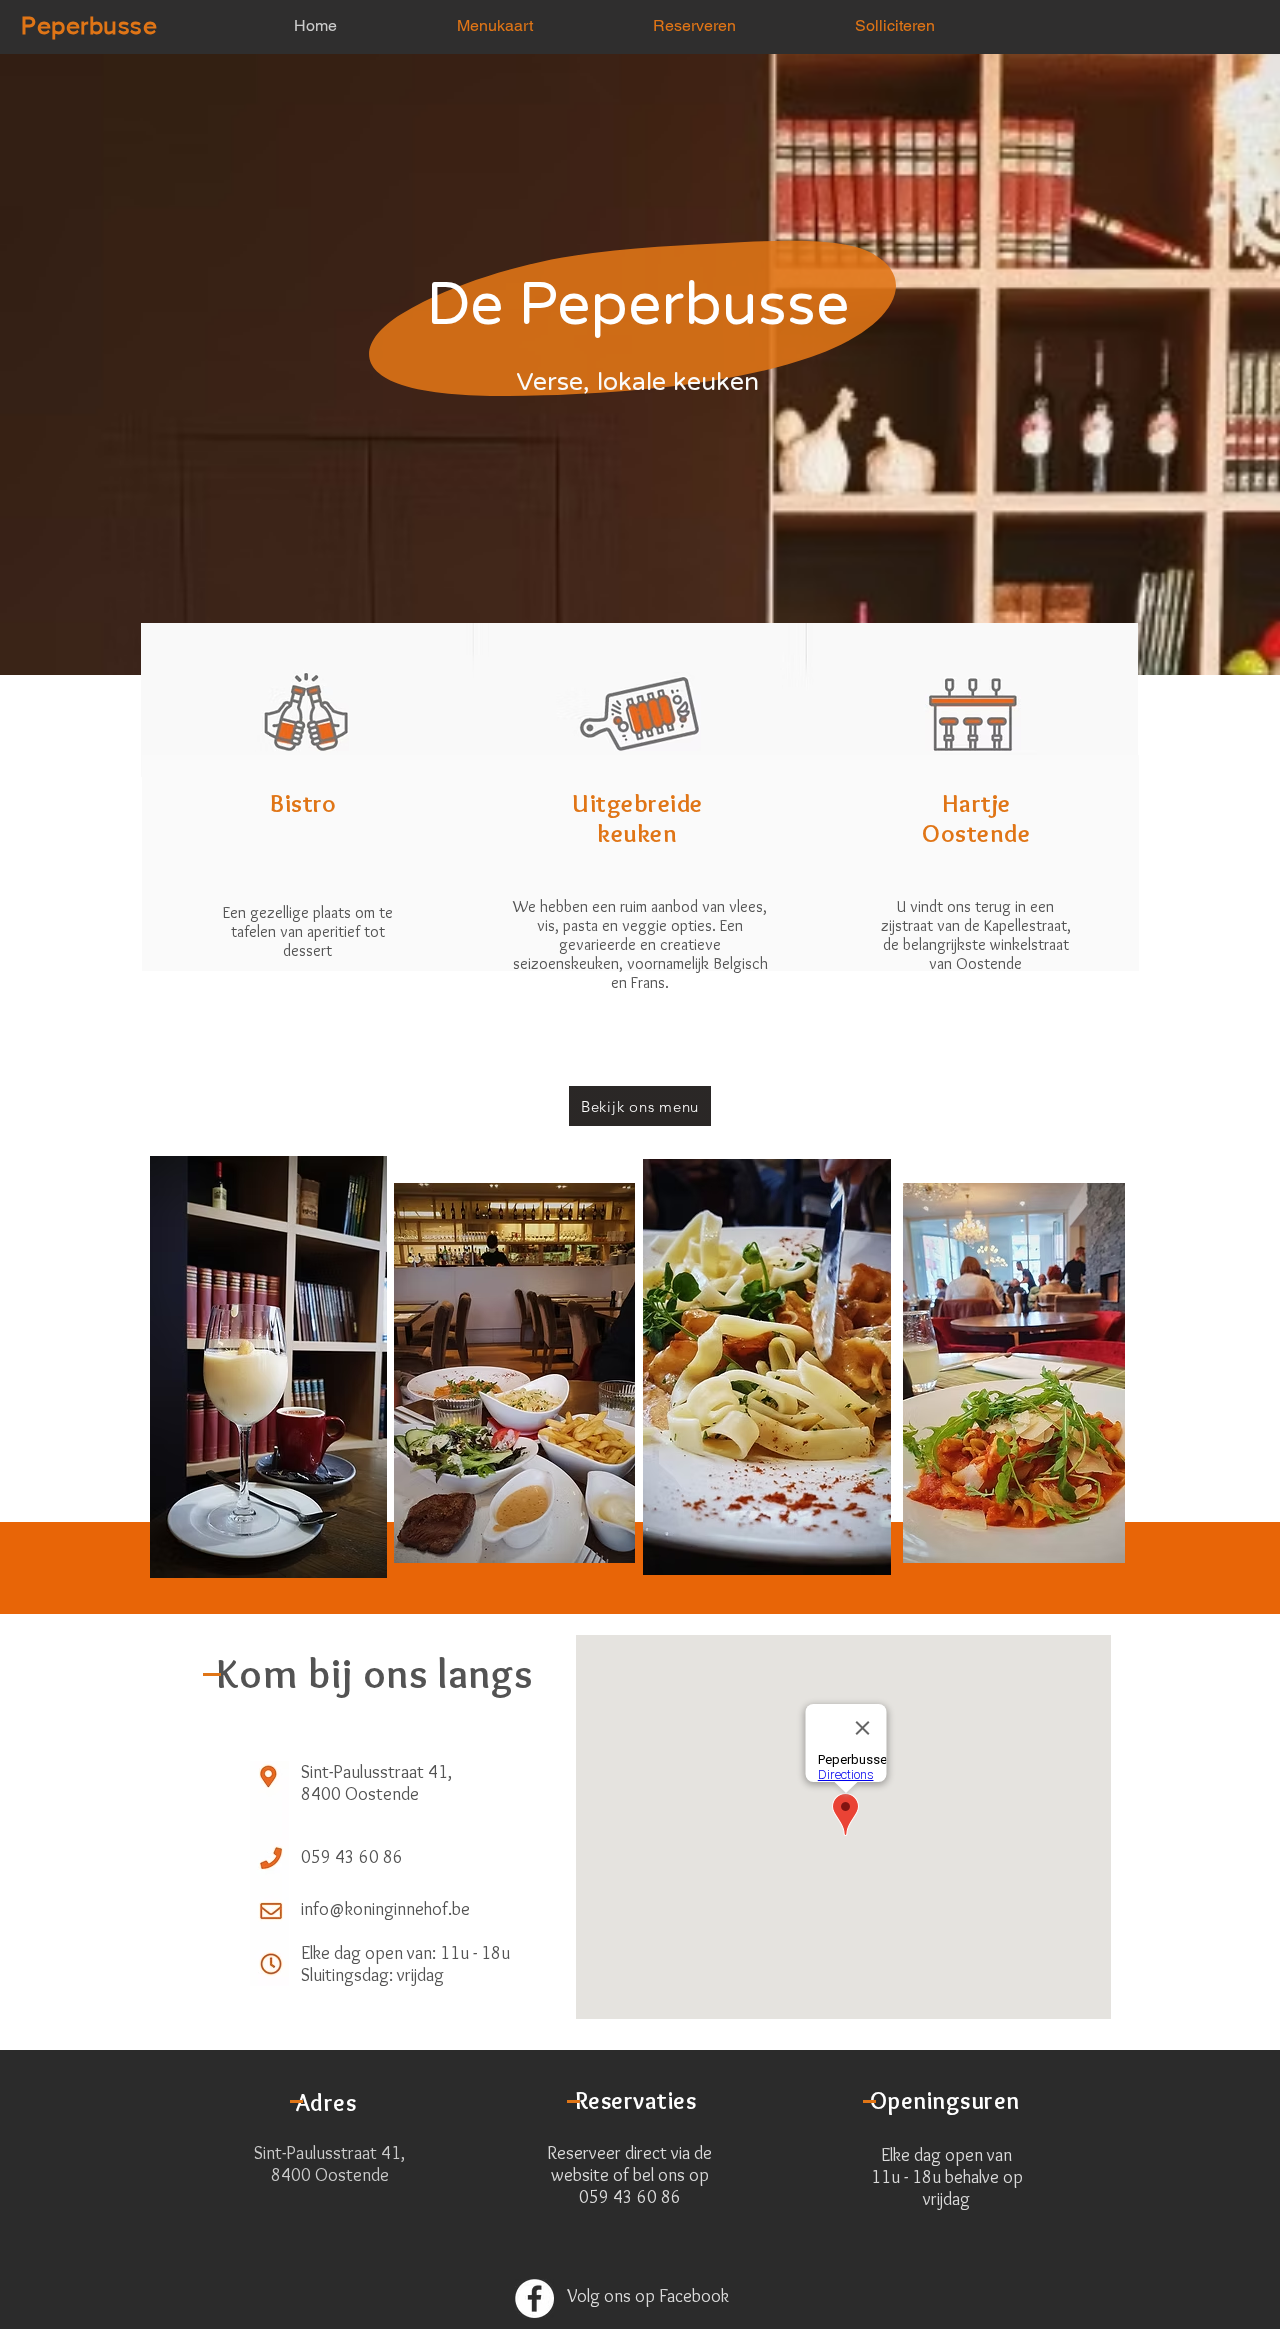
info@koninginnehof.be (385, 1909)
